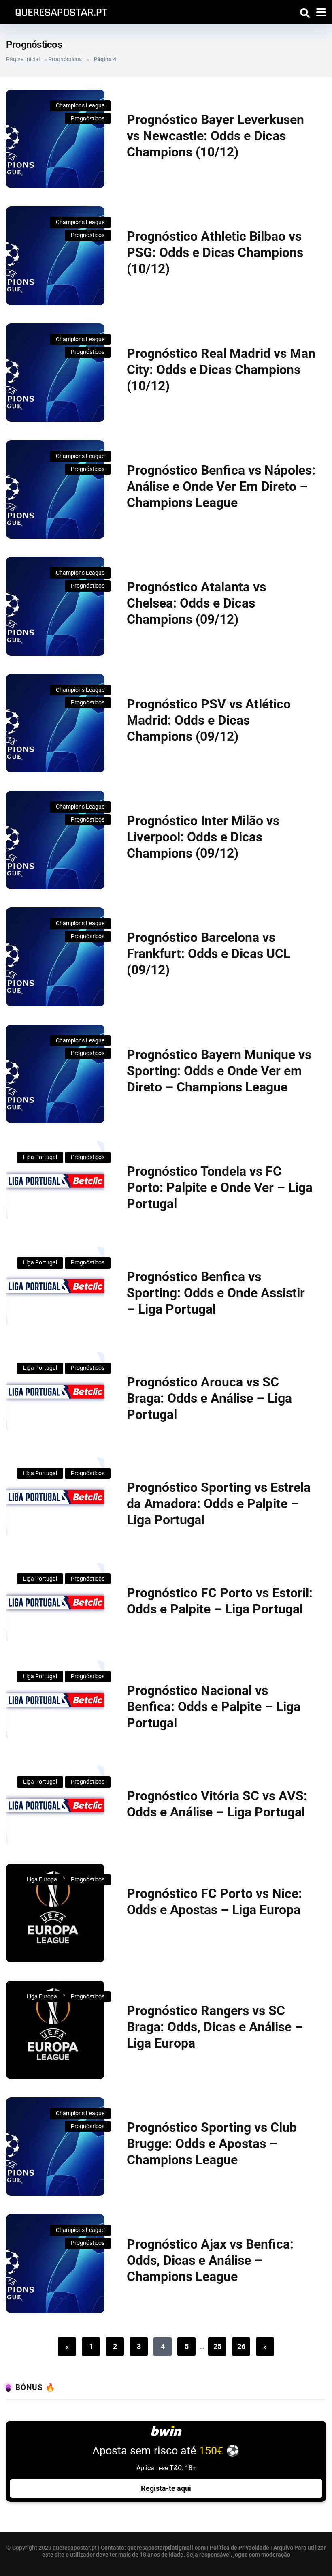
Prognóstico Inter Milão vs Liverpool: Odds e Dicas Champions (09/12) (203, 837)
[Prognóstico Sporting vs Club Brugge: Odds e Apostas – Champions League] (55, 2147)
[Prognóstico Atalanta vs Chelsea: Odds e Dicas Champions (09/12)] (55, 606)
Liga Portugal (40, 1157)
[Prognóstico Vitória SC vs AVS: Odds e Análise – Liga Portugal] (55, 1806)
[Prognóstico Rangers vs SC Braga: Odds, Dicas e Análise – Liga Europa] (55, 2030)
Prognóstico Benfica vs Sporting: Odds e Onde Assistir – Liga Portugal (216, 1293)
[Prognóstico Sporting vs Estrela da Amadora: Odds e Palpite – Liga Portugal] (55, 1497)
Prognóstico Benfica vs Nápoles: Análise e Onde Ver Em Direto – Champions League (221, 486)
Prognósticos (65, 59)
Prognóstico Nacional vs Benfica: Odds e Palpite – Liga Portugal (214, 1707)
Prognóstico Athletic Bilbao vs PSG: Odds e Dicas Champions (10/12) (215, 252)
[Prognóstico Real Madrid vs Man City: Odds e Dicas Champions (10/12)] (55, 373)
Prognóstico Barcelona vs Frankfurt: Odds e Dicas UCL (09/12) (209, 954)
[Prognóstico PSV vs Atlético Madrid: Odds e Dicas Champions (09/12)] (55, 723)
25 (217, 2346)
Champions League (80, 105)
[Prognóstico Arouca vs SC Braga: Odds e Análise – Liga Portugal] (55, 1392)
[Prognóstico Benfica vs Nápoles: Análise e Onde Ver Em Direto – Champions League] (55, 489)
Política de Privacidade (239, 2548)
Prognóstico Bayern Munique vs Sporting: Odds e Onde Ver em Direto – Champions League (219, 1071)
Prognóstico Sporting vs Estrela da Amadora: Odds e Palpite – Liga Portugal (219, 1504)
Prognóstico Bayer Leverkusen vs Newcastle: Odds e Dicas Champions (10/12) (215, 136)
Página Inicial (23, 59)
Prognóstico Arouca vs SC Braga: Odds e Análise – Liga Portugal (209, 1398)
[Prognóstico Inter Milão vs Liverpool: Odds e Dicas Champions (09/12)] (55, 840)
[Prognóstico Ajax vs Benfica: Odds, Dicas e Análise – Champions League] (55, 2263)
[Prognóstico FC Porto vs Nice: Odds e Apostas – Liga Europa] (55, 1913)
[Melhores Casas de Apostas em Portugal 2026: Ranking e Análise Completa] (58, 11)
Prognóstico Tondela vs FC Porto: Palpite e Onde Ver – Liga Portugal (220, 1187)
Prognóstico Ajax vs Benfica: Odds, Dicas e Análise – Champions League (210, 2260)
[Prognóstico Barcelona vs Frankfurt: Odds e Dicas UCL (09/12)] (55, 957)
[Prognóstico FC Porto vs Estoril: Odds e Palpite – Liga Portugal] (55, 1603)
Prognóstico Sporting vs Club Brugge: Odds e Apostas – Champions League (212, 2144)
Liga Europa (42, 1879)
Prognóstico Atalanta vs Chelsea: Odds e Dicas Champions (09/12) (196, 603)
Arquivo (283, 2548)
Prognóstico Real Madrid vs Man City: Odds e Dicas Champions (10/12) (221, 370)
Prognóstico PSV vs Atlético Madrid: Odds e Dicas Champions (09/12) (209, 720)
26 (241, 2346)
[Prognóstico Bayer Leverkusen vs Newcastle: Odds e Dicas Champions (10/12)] (55, 139)
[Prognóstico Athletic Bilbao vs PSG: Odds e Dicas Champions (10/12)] (55, 256)
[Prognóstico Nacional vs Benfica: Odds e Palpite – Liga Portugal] (55, 1700)
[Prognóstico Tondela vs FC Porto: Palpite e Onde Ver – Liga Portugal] (55, 1181)
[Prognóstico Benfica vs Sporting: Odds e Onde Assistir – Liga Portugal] (55, 1286)
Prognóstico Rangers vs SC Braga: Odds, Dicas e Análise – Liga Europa (215, 2027)
